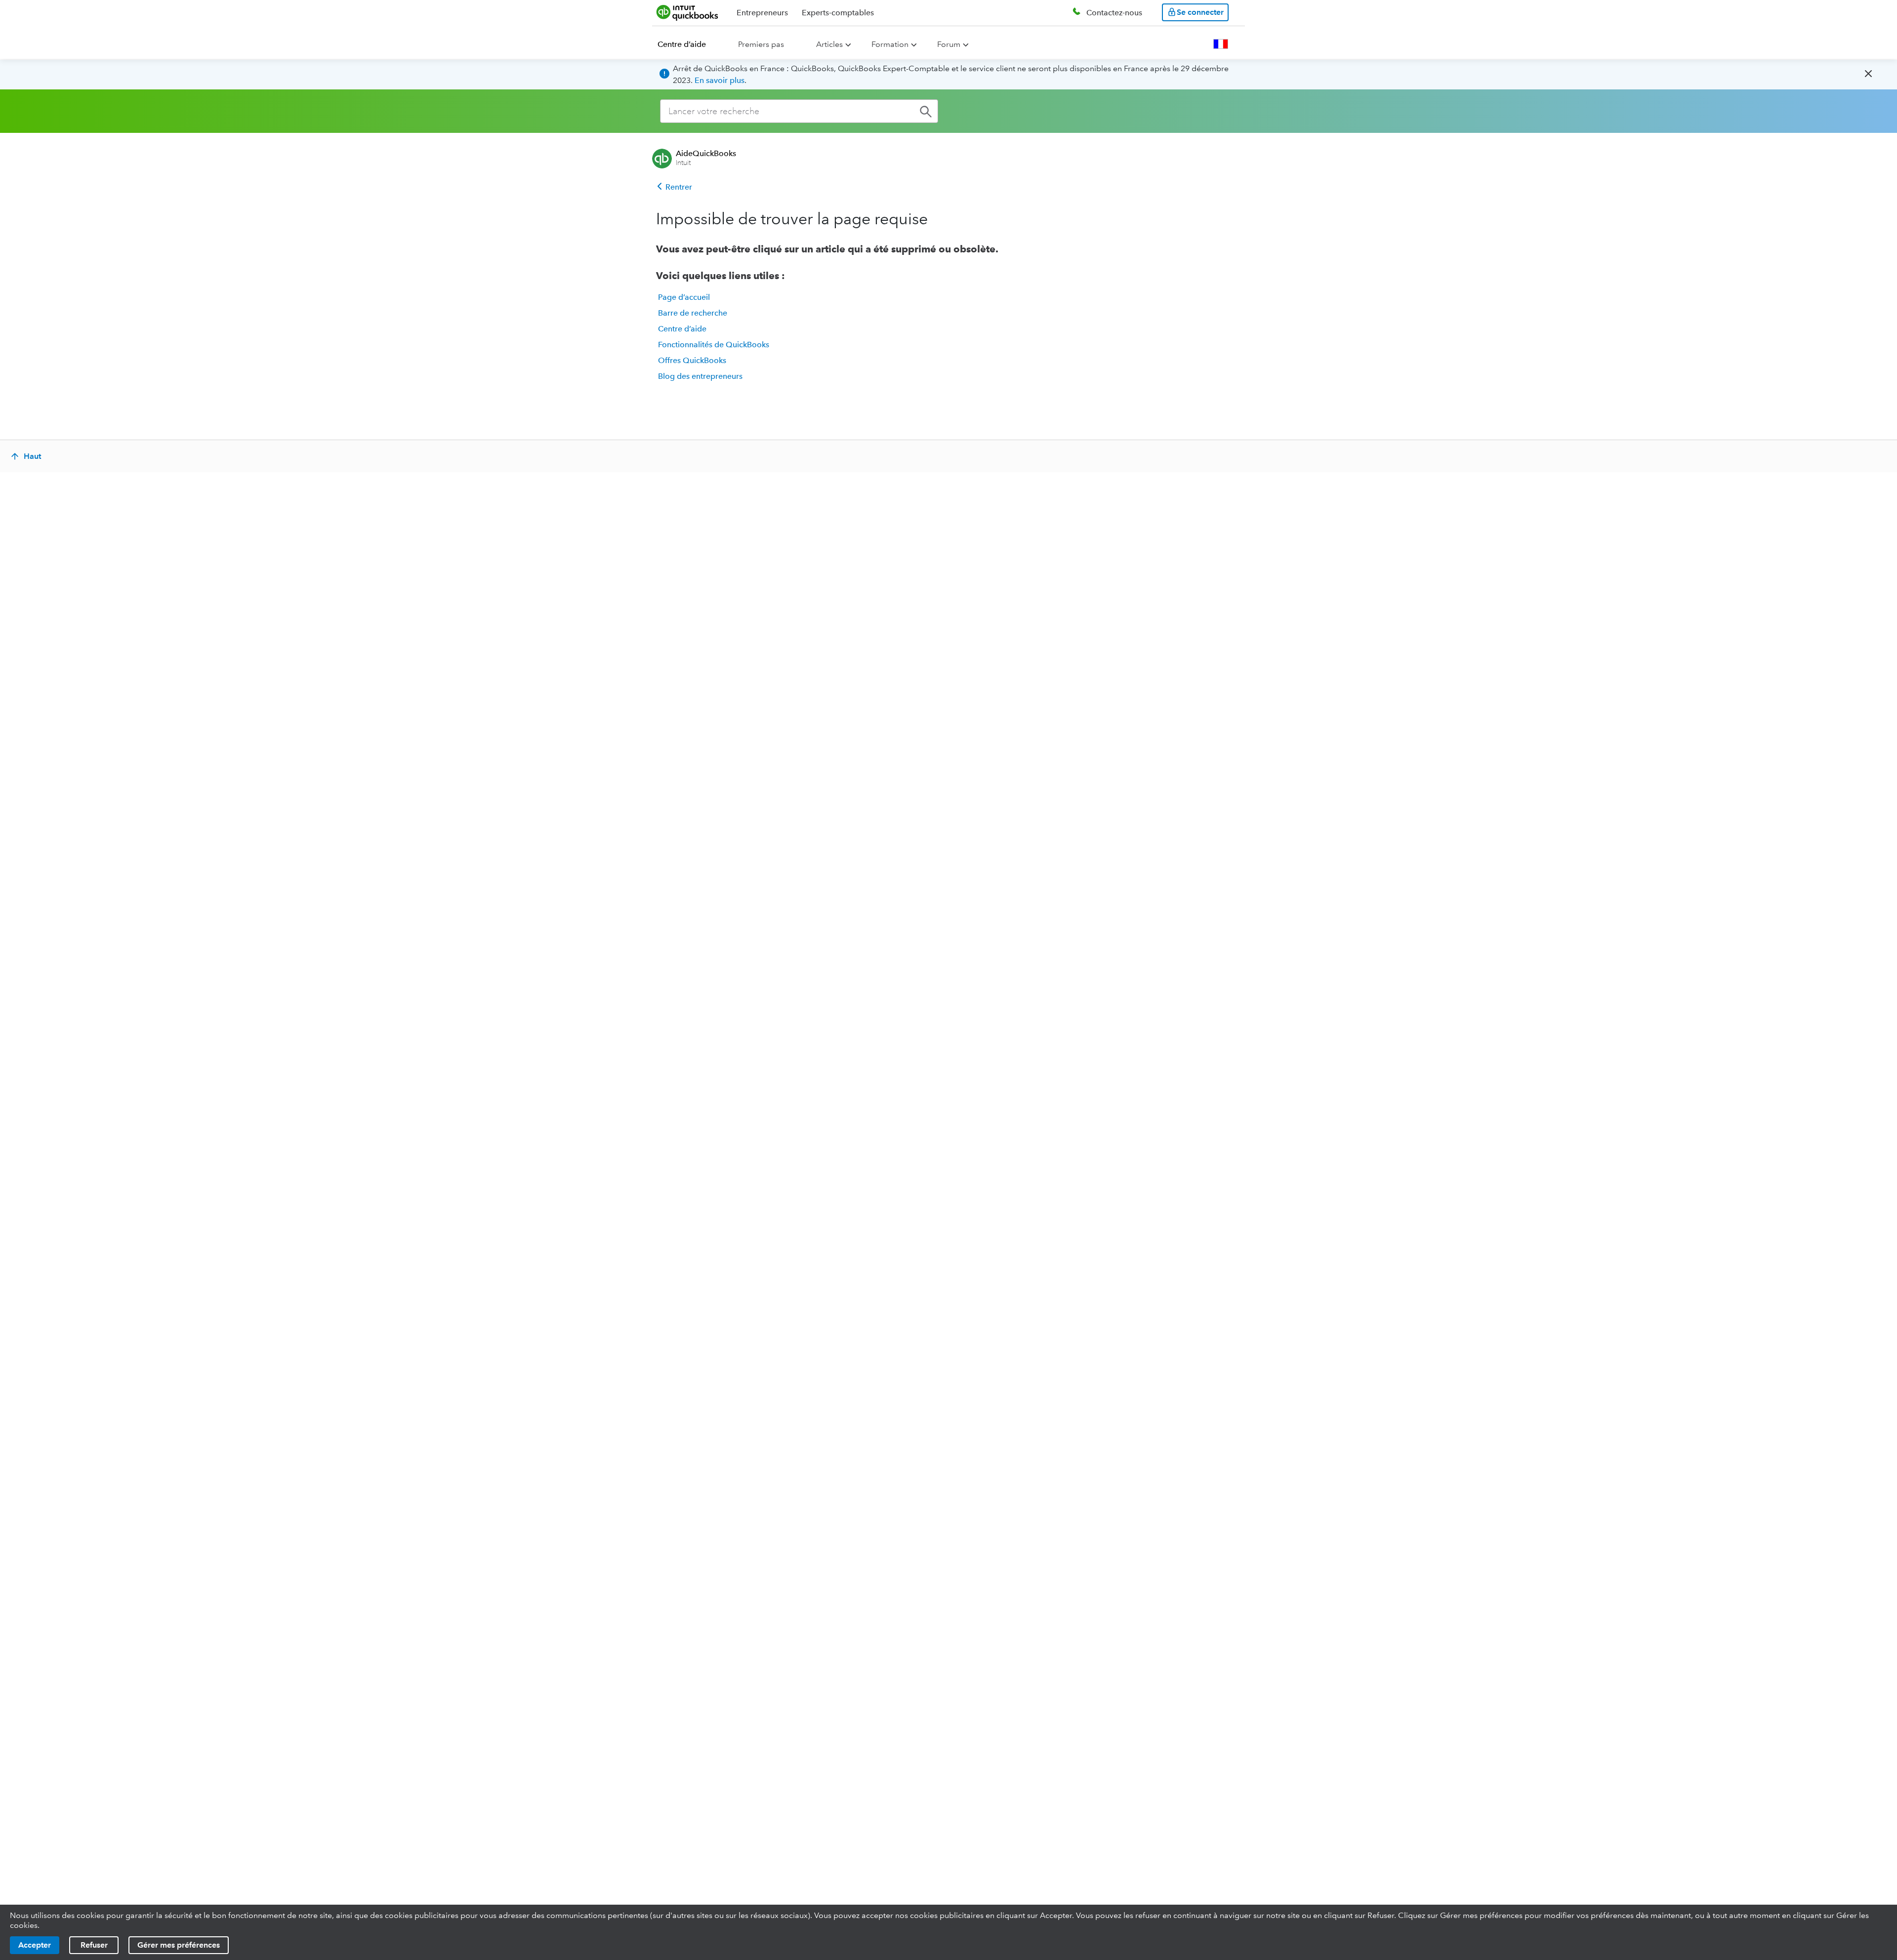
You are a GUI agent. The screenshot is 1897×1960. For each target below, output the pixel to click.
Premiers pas (761, 44)
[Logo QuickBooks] (687, 12)
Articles (829, 44)
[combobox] (799, 111)
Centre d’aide (682, 44)
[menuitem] (688, 44)
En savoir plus (720, 80)
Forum (949, 44)
